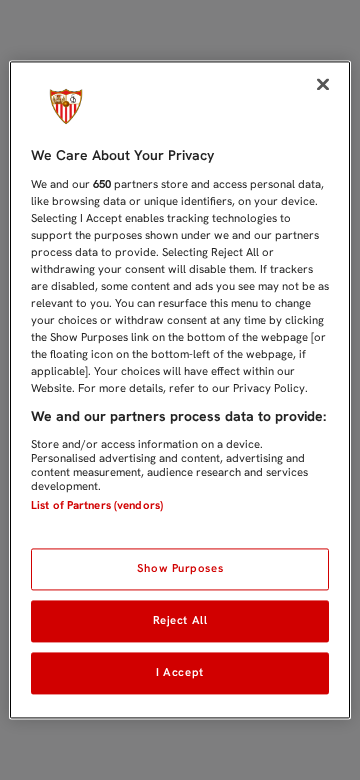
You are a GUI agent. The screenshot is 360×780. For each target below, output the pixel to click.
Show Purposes (180, 569)
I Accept (180, 673)
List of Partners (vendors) (97, 505)
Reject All (180, 621)
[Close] (323, 84)
